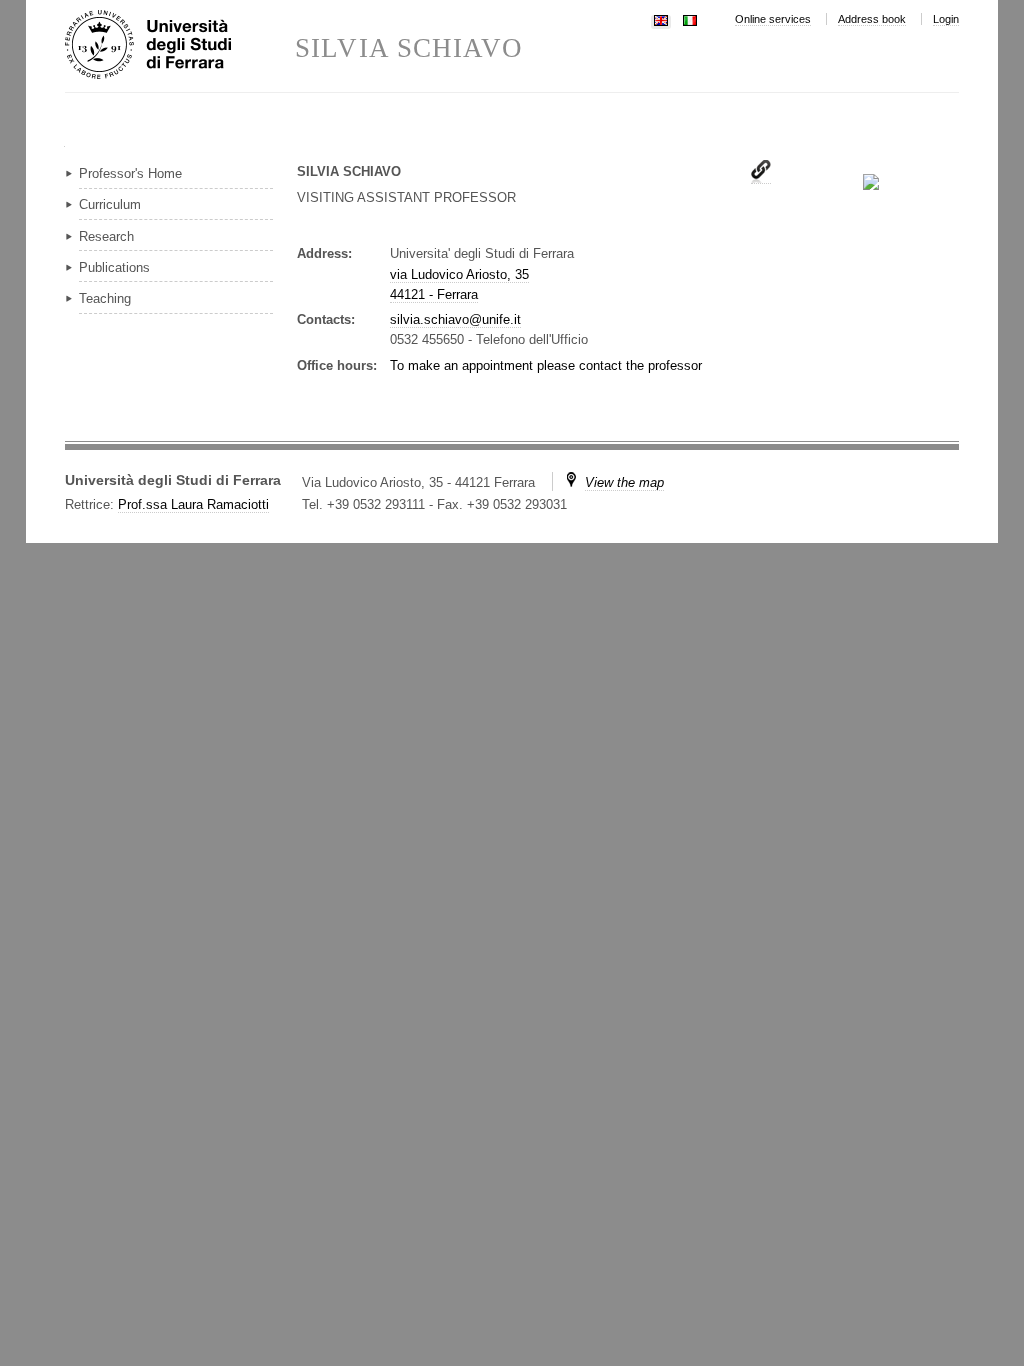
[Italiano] (690, 18)
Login (946, 19)
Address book (872, 19)
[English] (661, 18)
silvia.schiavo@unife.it (455, 319)
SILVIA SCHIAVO (409, 48)
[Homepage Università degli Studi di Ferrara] (180, 46)
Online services (773, 19)
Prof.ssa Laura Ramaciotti (193, 504)
